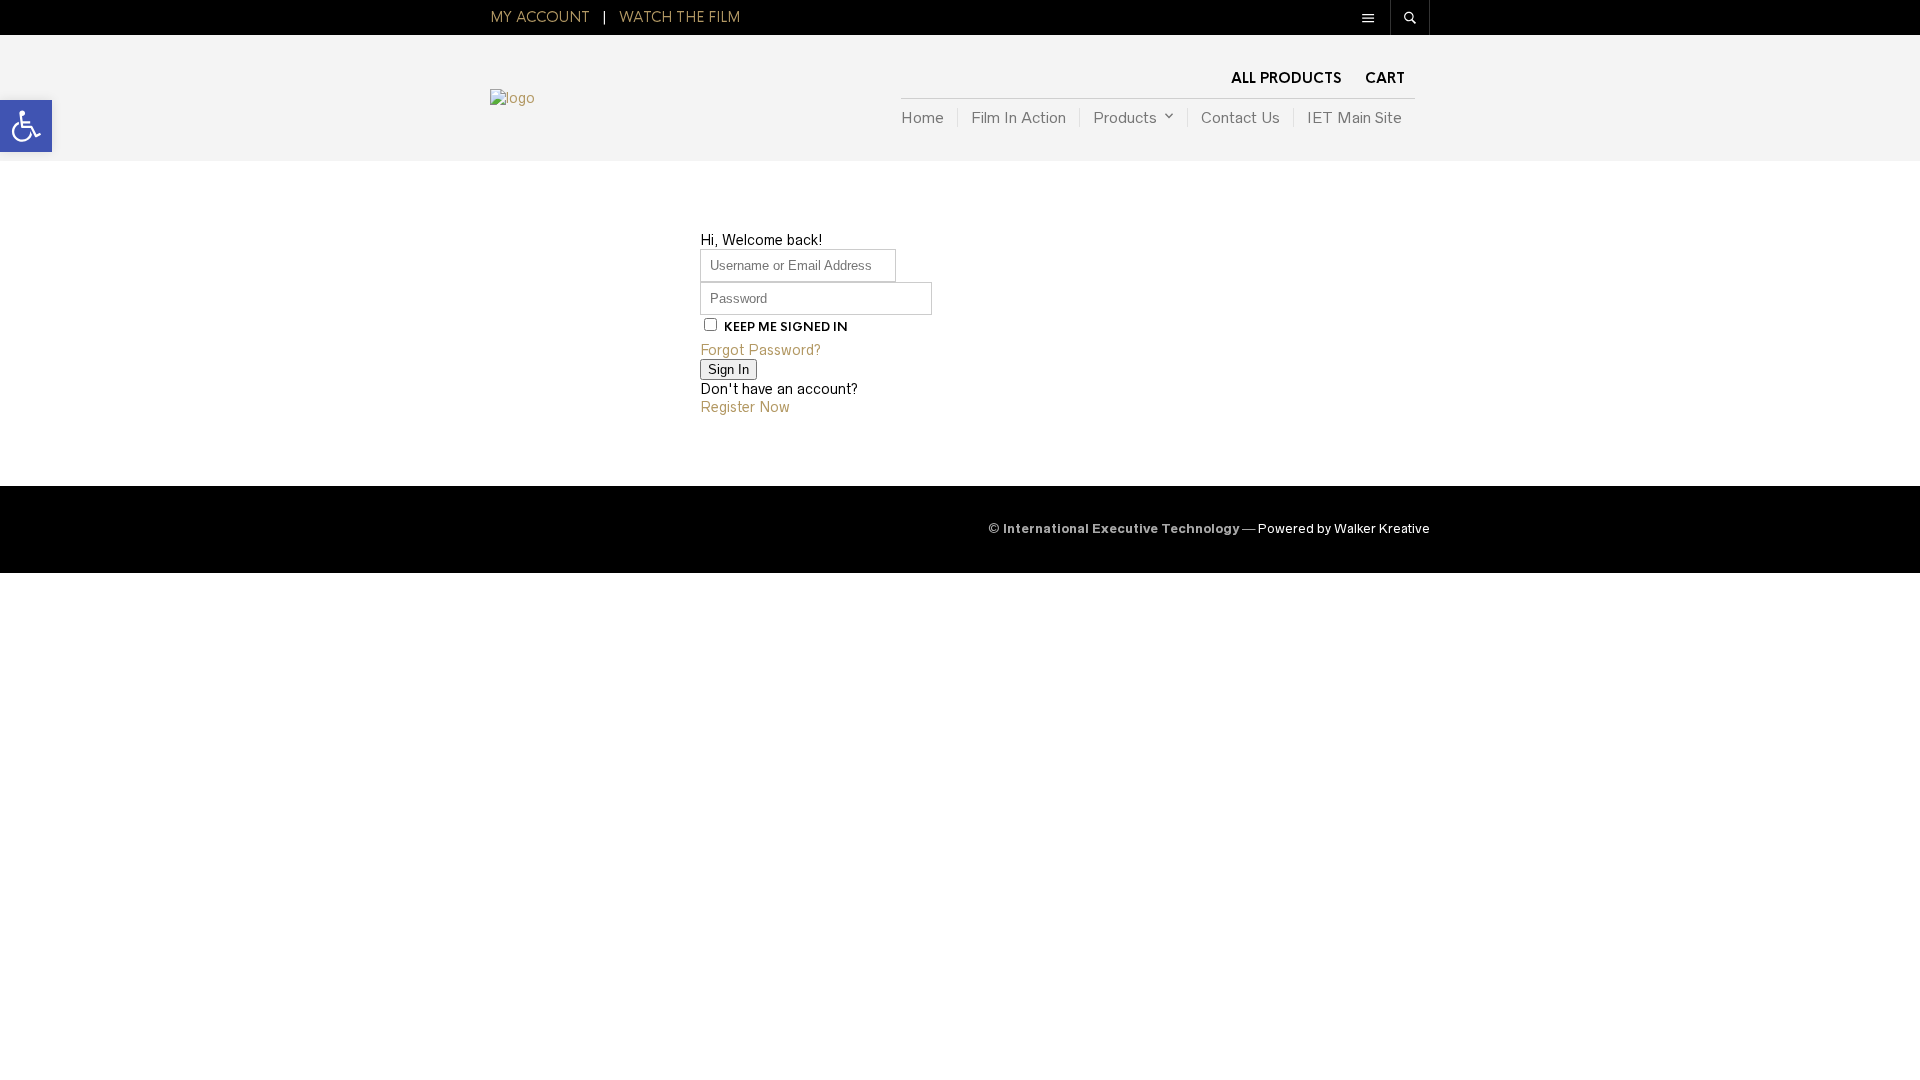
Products (1125, 117)
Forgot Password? (760, 350)
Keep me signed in (786, 327)
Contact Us (1240, 117)
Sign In (728, 369)
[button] (26, 126)
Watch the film (679, 17)
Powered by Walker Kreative (1344, 528)
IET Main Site (1354, 117)
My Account (540, 17)
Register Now (745, 407)
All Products (1286, 78)
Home (922, 117)
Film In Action (1018, 117)
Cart (1385, 78)
